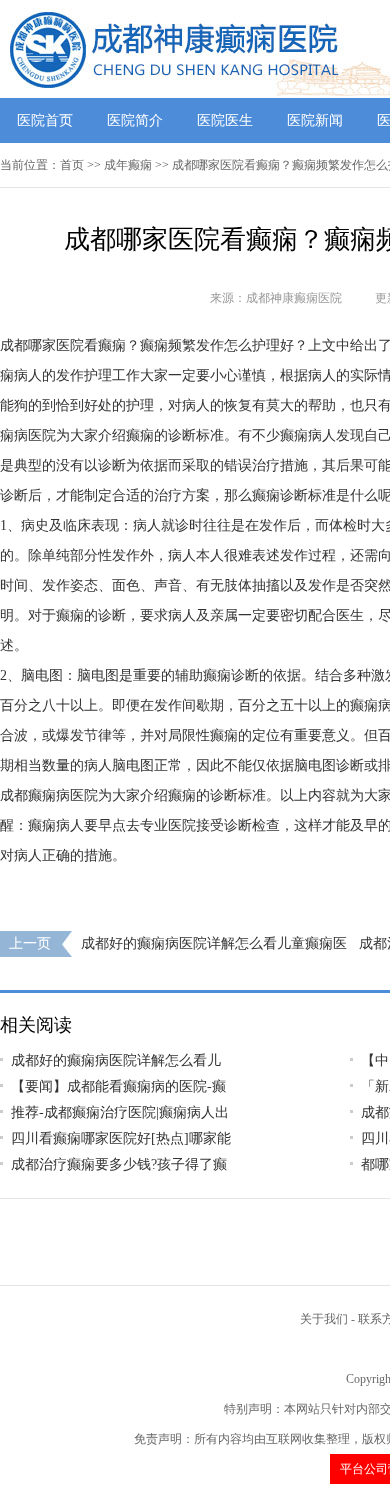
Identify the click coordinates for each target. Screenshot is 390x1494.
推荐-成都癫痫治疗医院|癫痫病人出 (120, 1112)
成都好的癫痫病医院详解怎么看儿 (116, 1060)
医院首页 (45, 120)
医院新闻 (315, 120)
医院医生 (225, 120)
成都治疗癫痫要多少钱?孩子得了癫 (119, 1164)
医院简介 (135, 120)
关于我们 (324, 1319)
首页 (72, 165)
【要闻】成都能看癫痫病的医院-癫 (118, 1086)
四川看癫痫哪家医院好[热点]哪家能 (121, 1138)
